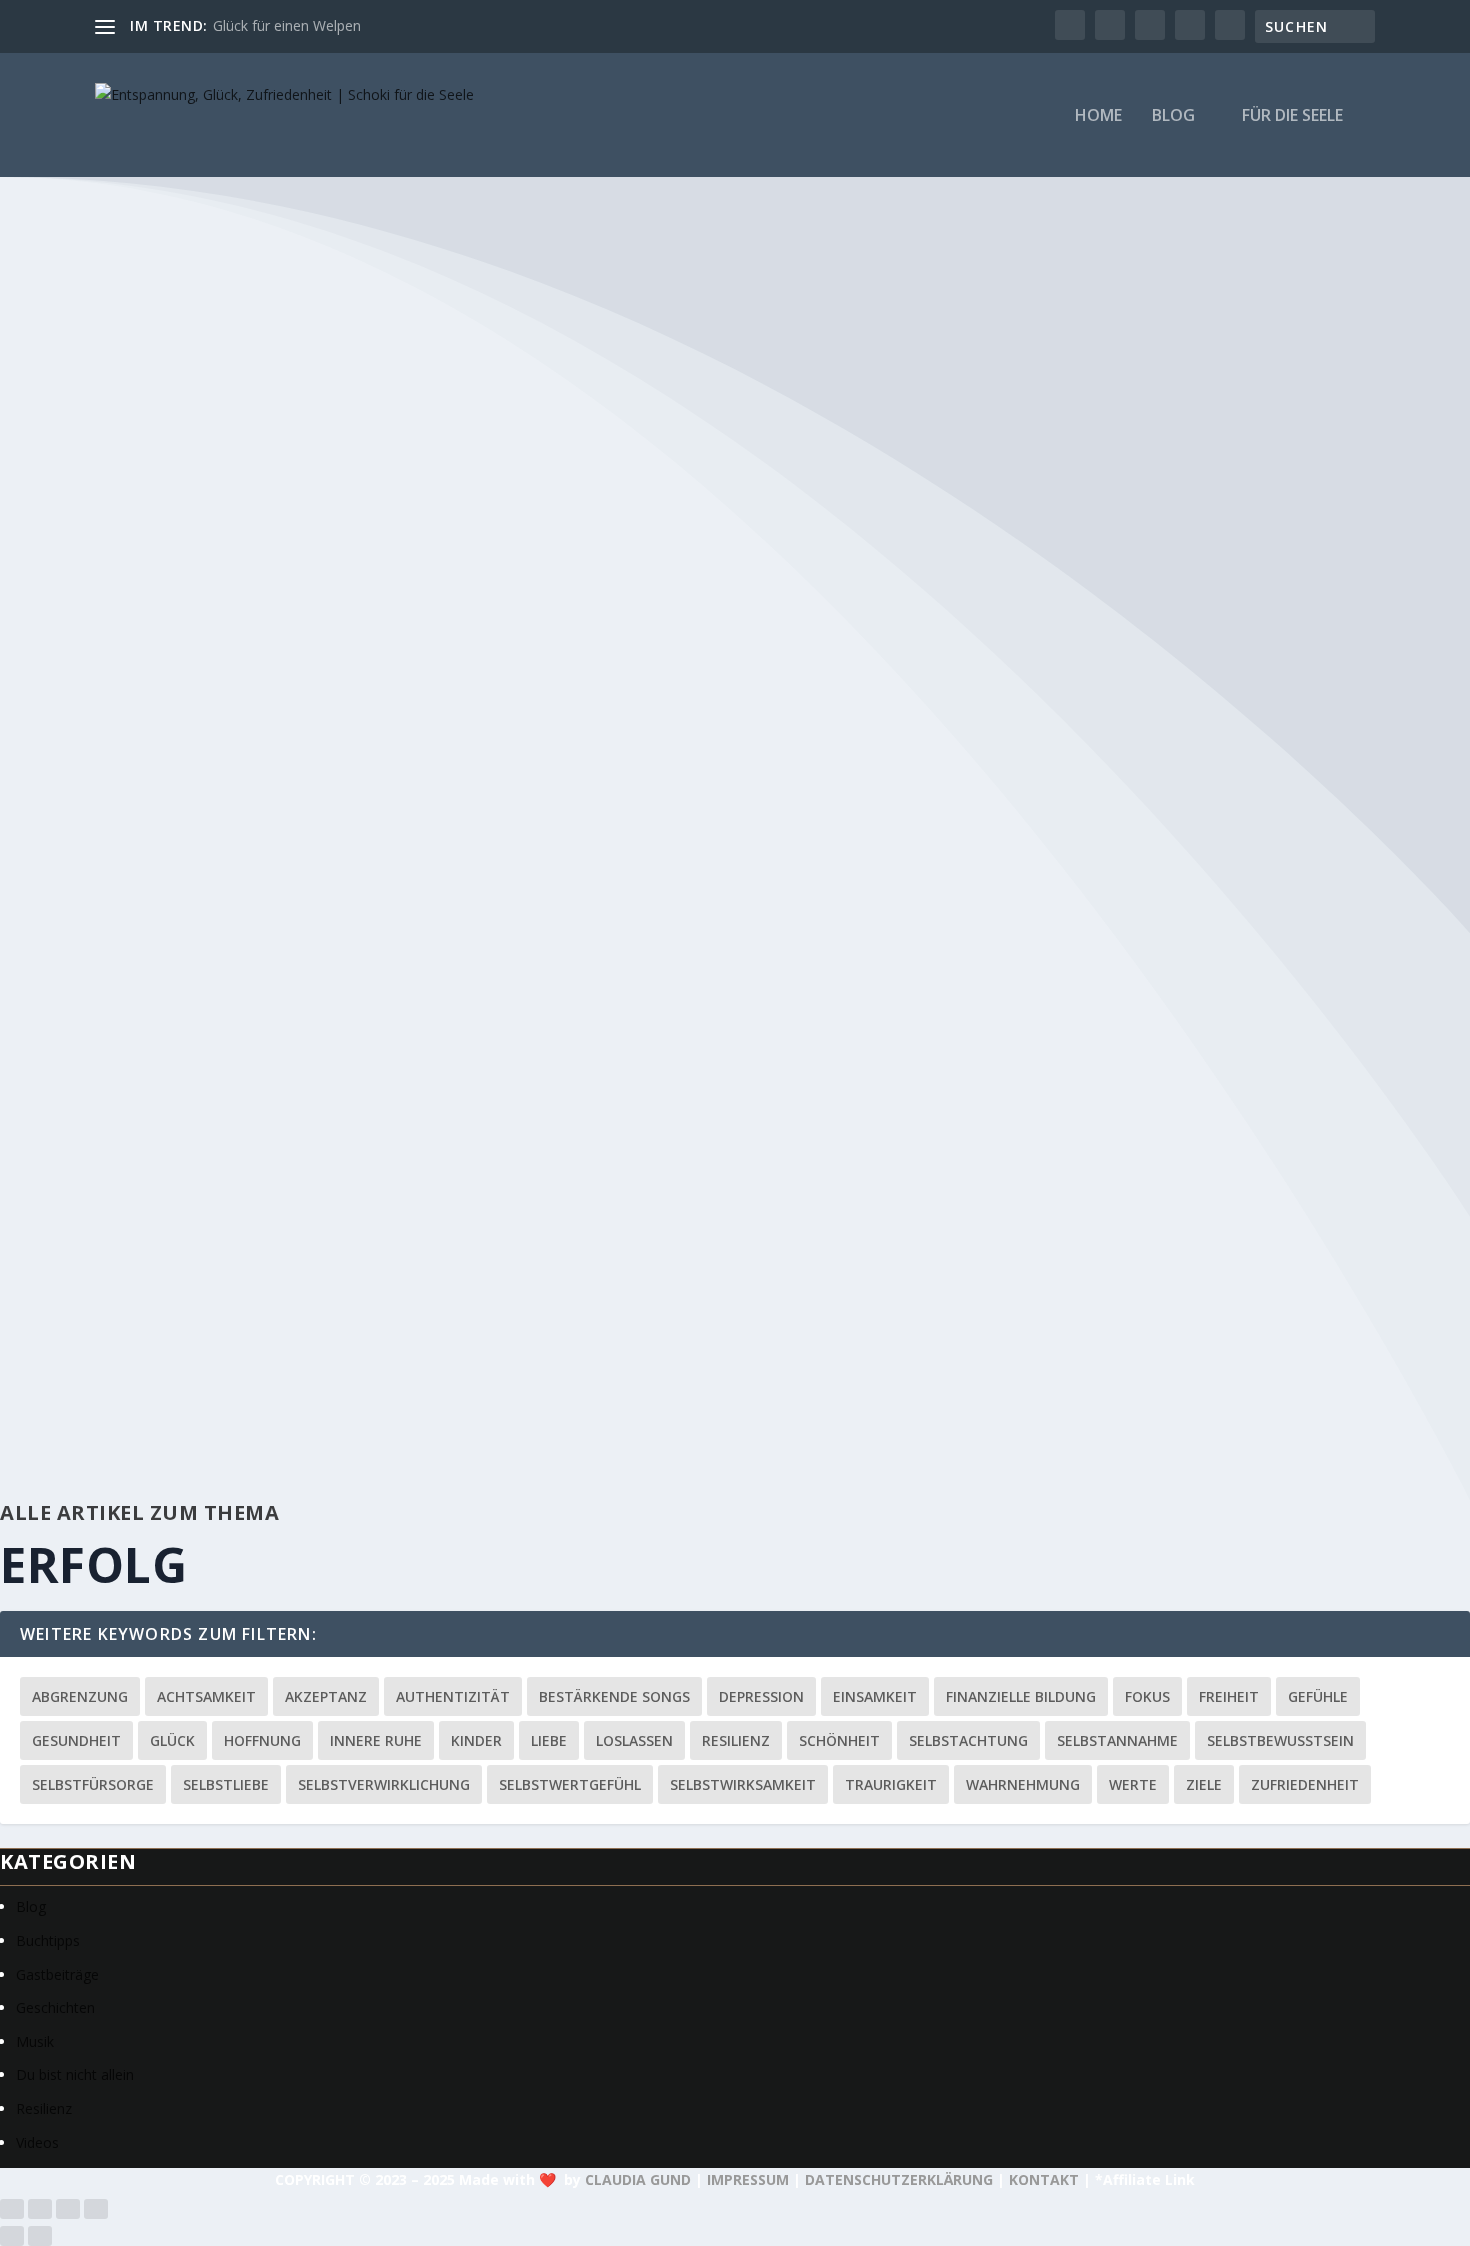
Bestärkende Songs (614, 1696)
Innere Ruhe (376, 1740)
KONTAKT (1044, 2179)
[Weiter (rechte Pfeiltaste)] (40, 2236)
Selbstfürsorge (93, 1784)
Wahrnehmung (1023, 1784)
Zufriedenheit (1305, 1784)
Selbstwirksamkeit (743, 1784)
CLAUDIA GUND (638, 2179)
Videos (37, 2142)
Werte (1133, 1784)
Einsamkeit (875, 1696)
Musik (35, 2041)
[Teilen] (68, 2209)
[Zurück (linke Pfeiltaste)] (12, 2236)
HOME (1098, 116)
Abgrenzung (80, 1696)
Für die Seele (1292, 116)
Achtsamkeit (206, 1696)
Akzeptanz (326, 1696)
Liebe (549, 1740)
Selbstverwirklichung (384, 1784)
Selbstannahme (1117, 1740)
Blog (1173, 116)
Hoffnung (262, 1740)
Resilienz (736, 1740)
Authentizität (453, 1696)
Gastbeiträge (57, 1974)
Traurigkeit (891, 1784)
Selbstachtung (968, 1740)
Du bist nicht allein (75, 2074)
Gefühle (1318, 1696)
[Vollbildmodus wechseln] (40, 2209)
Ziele (1204, 1784)
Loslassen (634, 1740)
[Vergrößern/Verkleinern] (12, 2209)
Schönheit (839, 1740)
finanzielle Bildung (1021, 1696)
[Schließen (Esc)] (96, 2209)
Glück (172, 1740)
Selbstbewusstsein (1280, 1740)
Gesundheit (76, 1740)
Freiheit (1229, 1696)
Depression (761, 1696)
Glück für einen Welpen (287, 25)
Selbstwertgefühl (570, 1784)
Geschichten (55, 2007)
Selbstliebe (226, 1784)
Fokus (1147, 1696)
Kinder (476, 1740)
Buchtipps (48, 1940)
